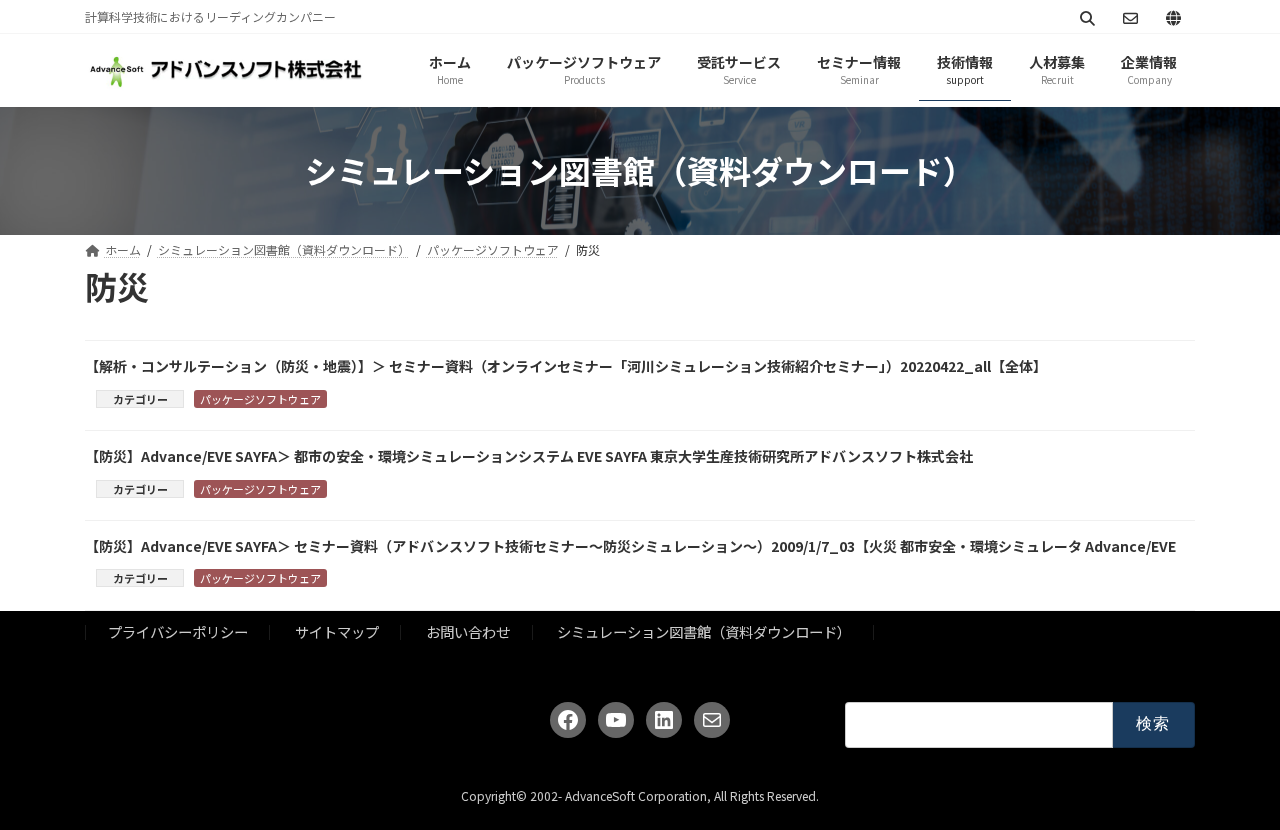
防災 (354, 399)
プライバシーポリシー (178, 631)
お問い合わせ (468, 631)
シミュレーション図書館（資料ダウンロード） (704, 631)
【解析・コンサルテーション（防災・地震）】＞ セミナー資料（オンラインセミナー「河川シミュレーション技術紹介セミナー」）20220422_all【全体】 (566, 366)
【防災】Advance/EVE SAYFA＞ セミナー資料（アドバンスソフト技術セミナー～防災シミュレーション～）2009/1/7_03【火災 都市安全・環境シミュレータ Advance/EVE (630, 546)
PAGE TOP (1233, 786)
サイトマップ (337, 631)
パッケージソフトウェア (260, 399)
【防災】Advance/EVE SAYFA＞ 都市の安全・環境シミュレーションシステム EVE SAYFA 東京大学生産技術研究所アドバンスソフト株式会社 (529, 456)
